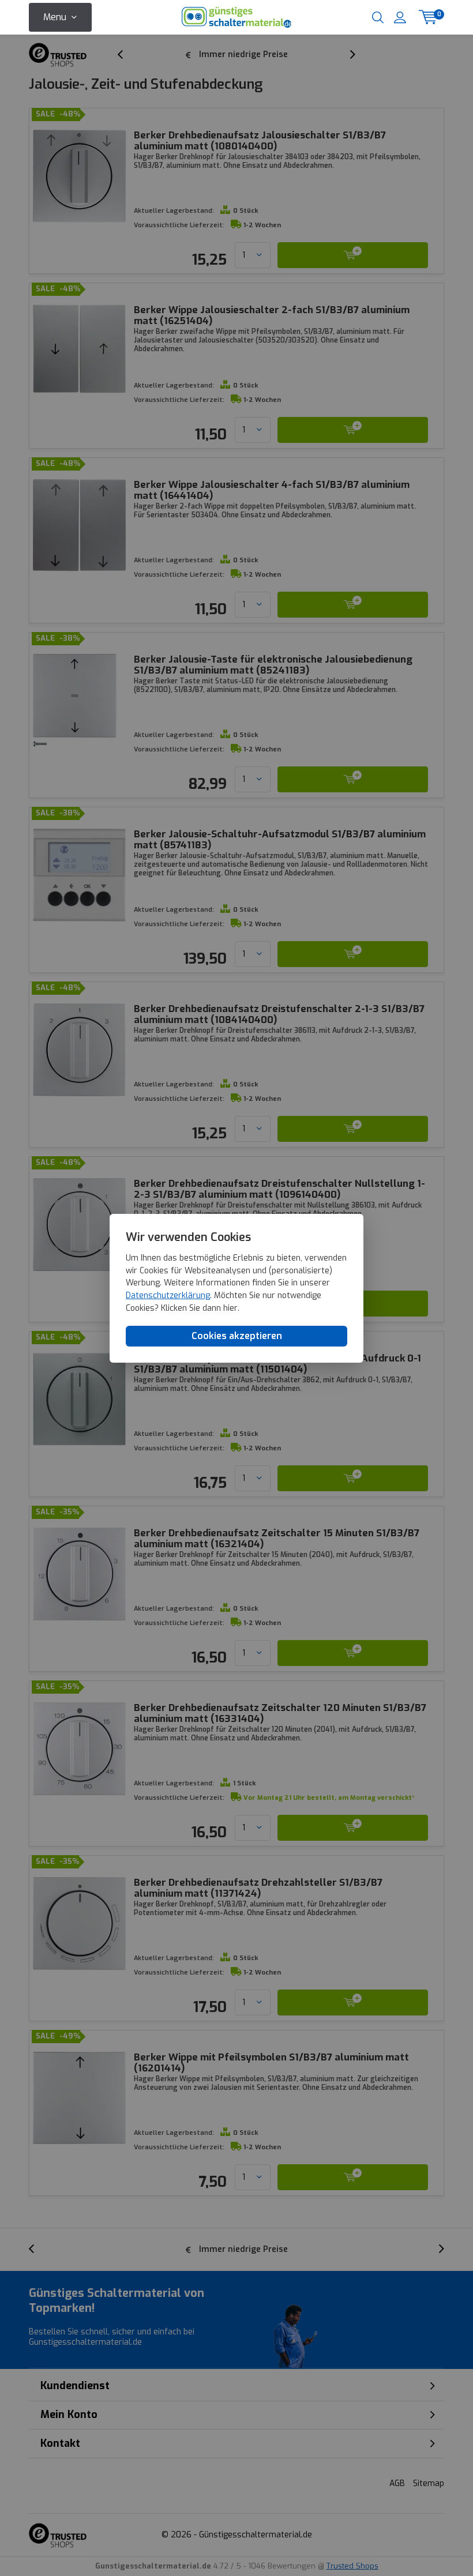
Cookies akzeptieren (237, 1336)
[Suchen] (378, 17)
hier (230, 1308)
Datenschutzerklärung (168, 1295)
